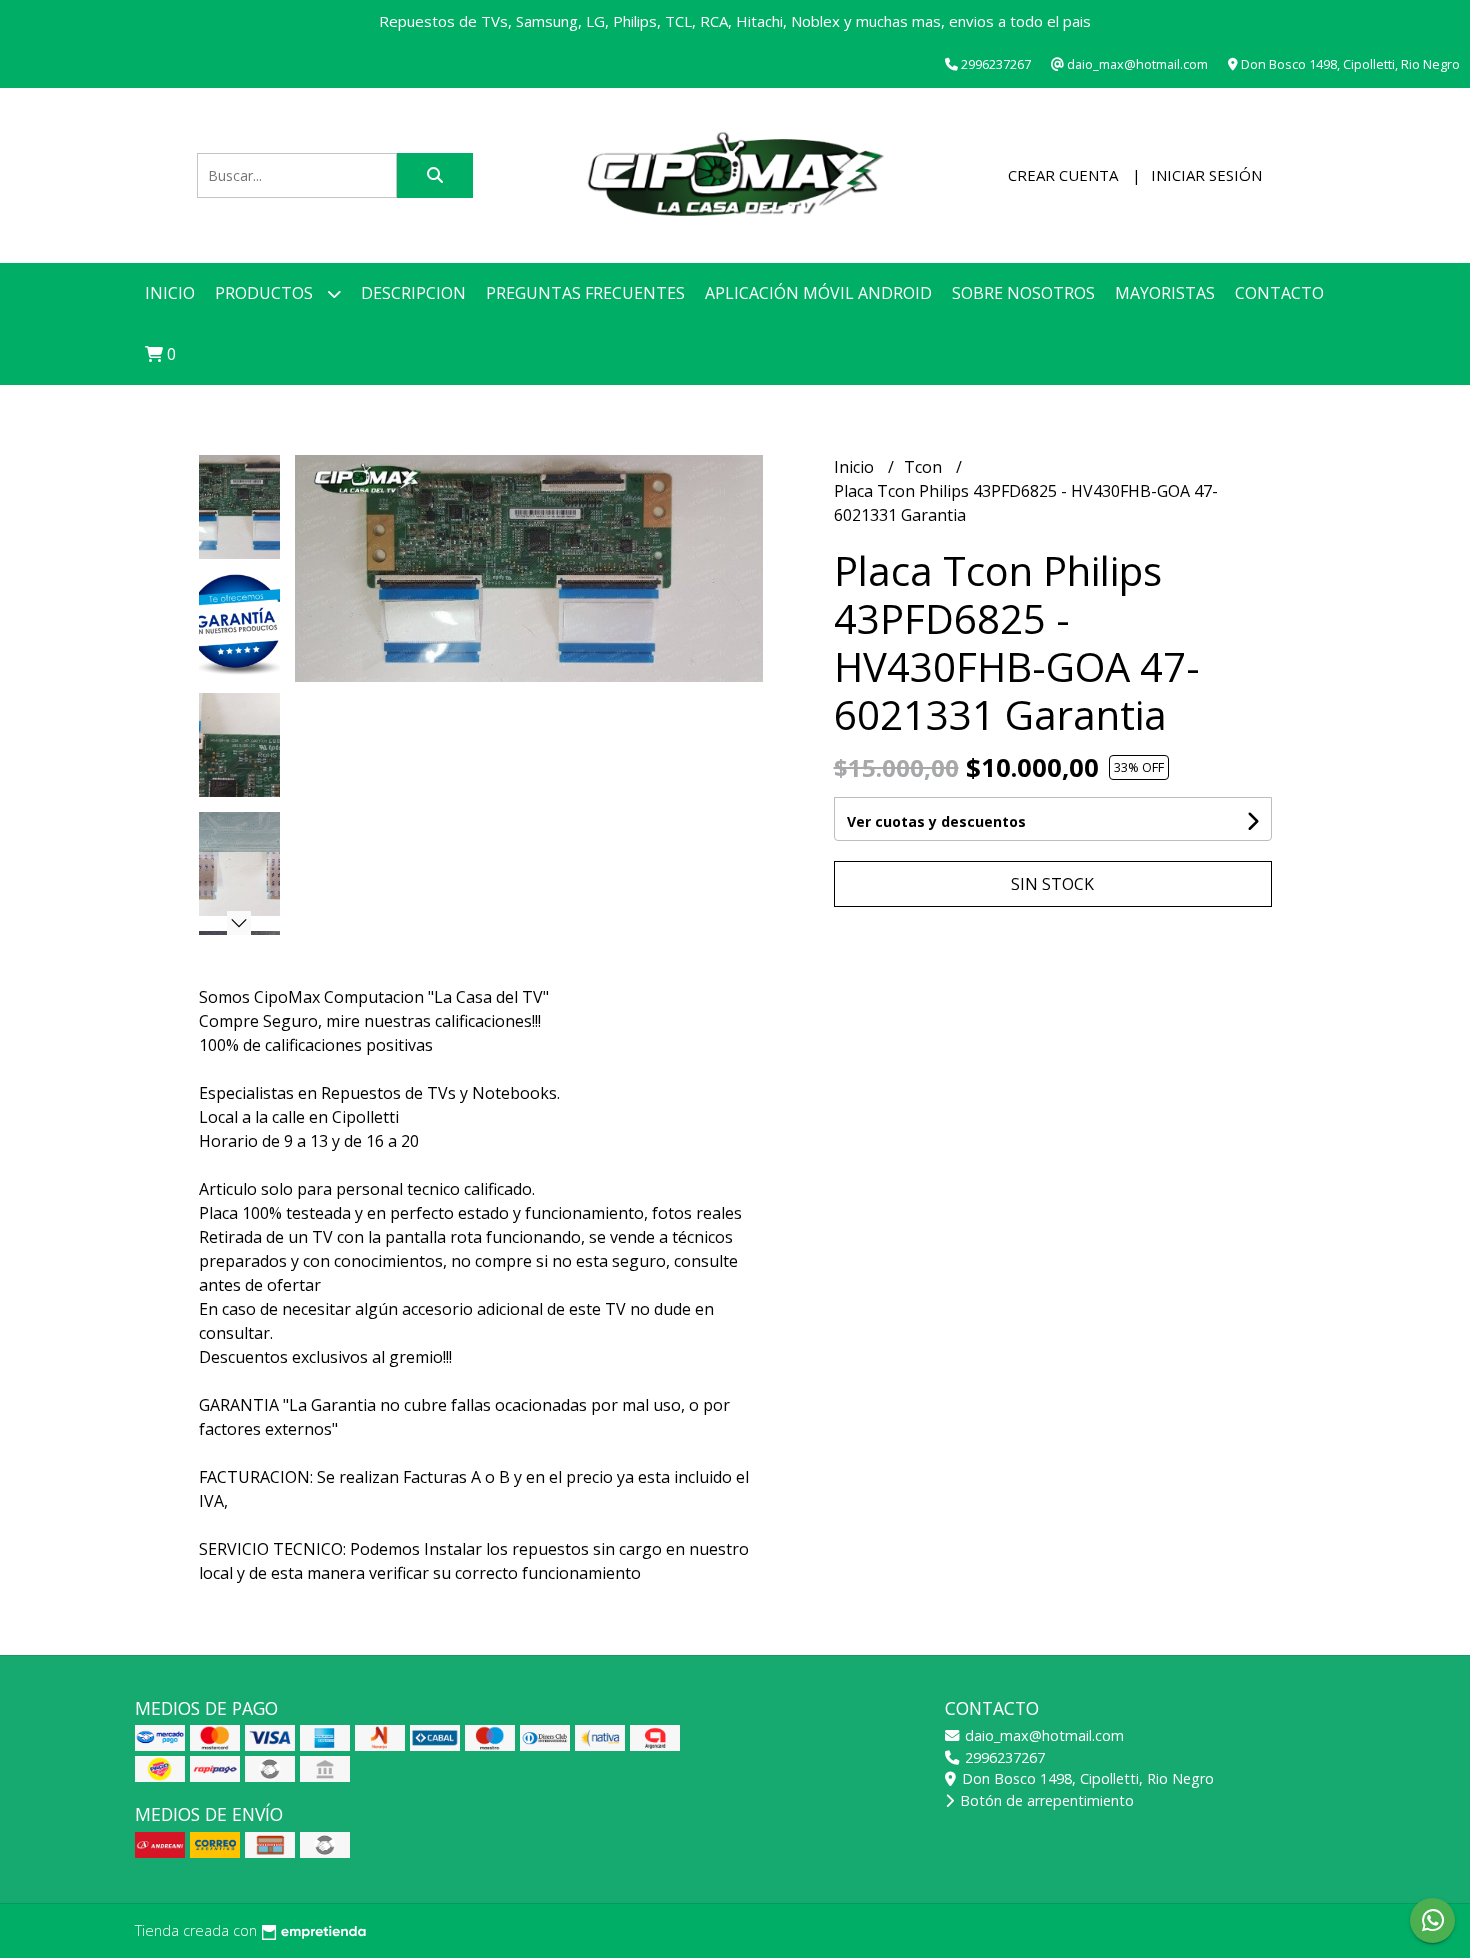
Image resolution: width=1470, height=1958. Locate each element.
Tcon (925, 467)
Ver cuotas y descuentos (936, 821)
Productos (266, 293)
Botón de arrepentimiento (1045, 1800)
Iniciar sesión (1206, 175)
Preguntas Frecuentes (585, 293)
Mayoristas (1165, 293)
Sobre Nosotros (1023, 293)
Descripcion (413, 293)
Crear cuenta (1063, 175)
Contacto (1279, 293)
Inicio (170, 293)
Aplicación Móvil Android (818, 293)
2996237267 (1003, 1757)
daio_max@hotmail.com (1042, 1735)
